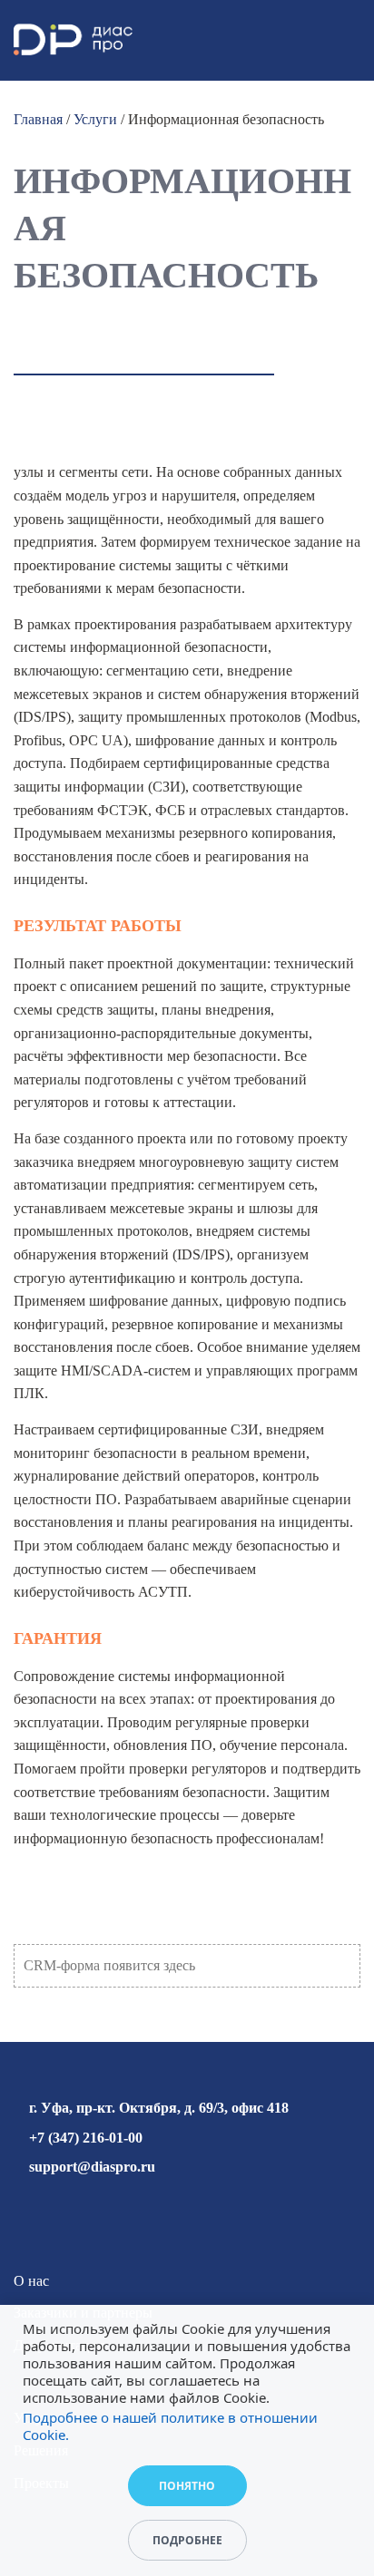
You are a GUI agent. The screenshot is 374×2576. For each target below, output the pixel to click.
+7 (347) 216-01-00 (86, 2138)
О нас (31, 2281)
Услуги (95, 119)
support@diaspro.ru (92, 2167)
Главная (38, 119)
